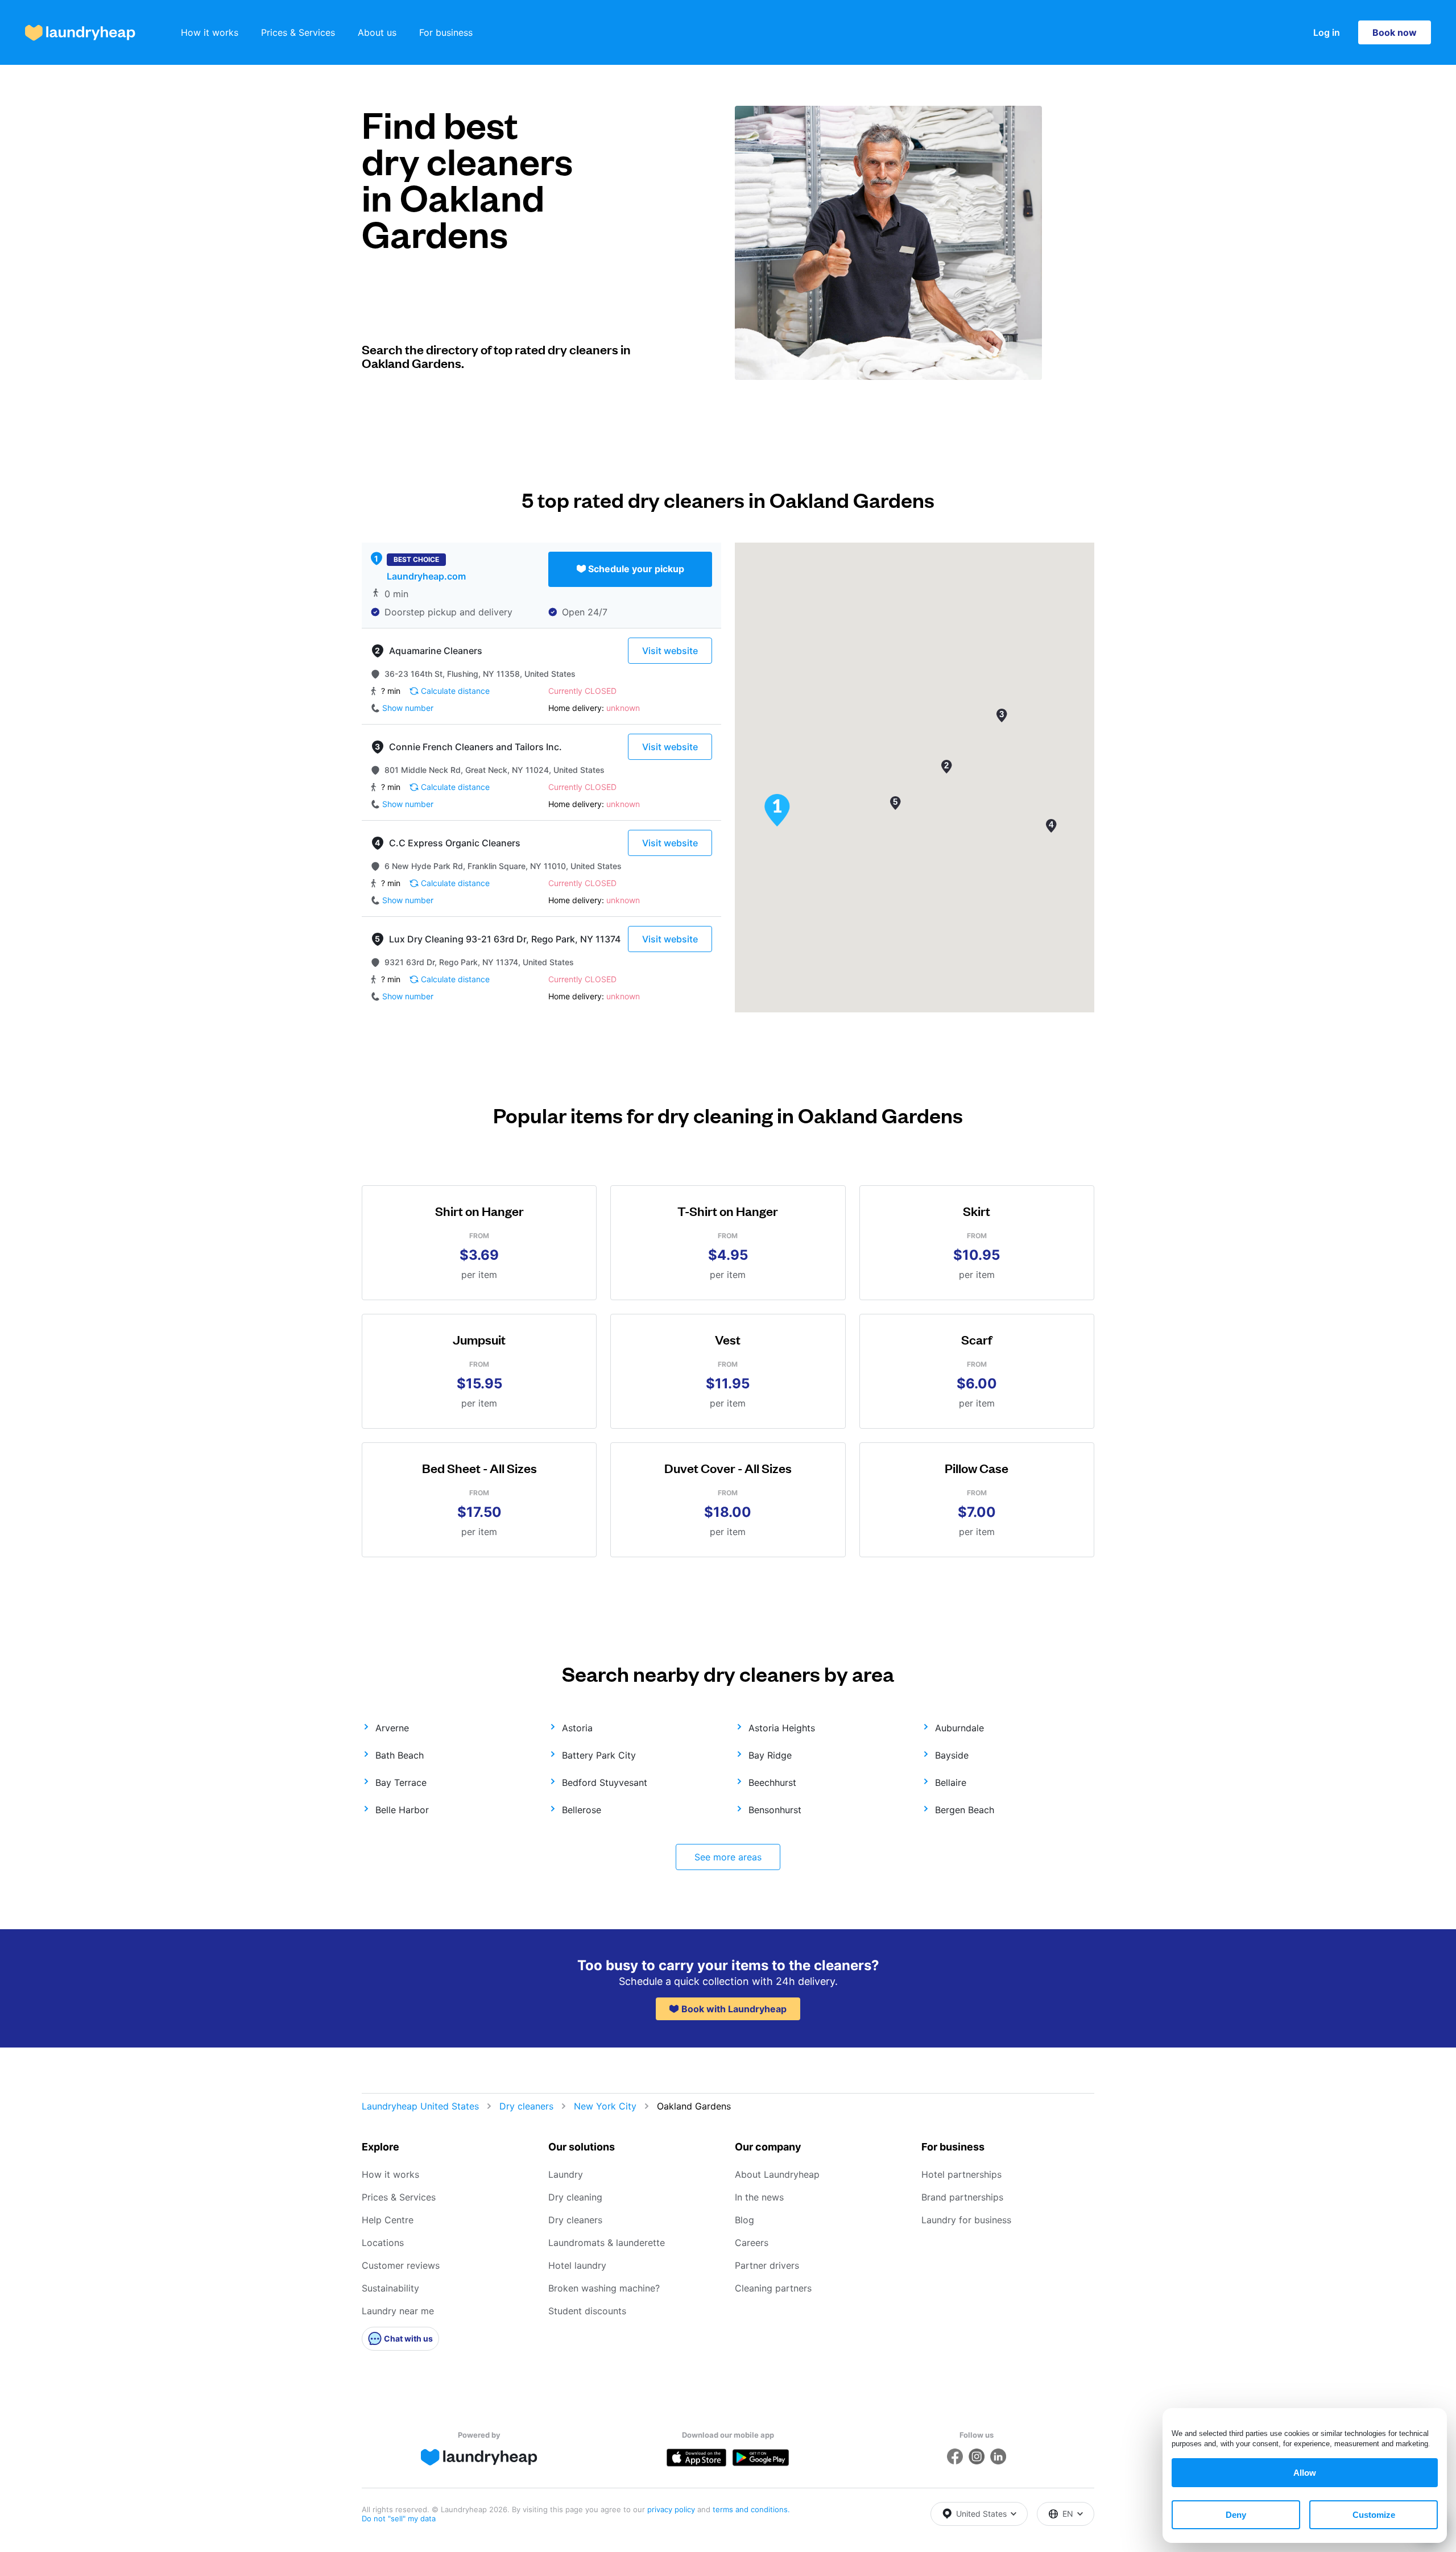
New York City (605, 2106)
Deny (1236, 2515)
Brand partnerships (962, 2197)
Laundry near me (398, 2311)
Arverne (392, 1728)
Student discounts (587, 2311)
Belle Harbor (402, 1810)
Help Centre (388, 2220)
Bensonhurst (775, 1810)
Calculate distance (455, 691)
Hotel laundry (577, 2265)
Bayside (952, 1755)
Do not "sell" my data (399, 2518)
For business (446, 32)
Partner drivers (767, 2265)
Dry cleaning (575, 2197)
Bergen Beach (965, 1810)
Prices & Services (298, 32)
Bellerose (582, 1810)
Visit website (670, 651)
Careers (752, 2243)
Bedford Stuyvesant (605, 1782)
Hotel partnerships (961, 2174)
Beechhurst (772, 1782)
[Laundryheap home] (80, 33)
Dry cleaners (526, 2106)
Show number (408, 708)
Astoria (577, 1728)
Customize (1374, 2515)
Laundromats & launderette (607, 2243)
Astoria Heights (782, 1728)
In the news (759, 2197)
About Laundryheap (777, 2174)
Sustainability (390, 2288)
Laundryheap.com (426, 576)
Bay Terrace (401, 1782)
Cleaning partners (773, 2288)
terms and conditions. (751, 2509)
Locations (383, 2243)
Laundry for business (966, 2220)
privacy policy (672, 2509)
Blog (744, 2220)
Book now (1395, 32)
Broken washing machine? (604, 2288)
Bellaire (951, 1782)
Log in (1327, 32)
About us (377, 32)
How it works (210, 32)
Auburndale (959, 1728)
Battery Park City (599, 1755)
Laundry (566, 2174)
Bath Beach (400, 1755)
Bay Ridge (770, 1755)
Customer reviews (401, 2265)
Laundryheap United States (420, 2106)
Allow (1305, 2473)
